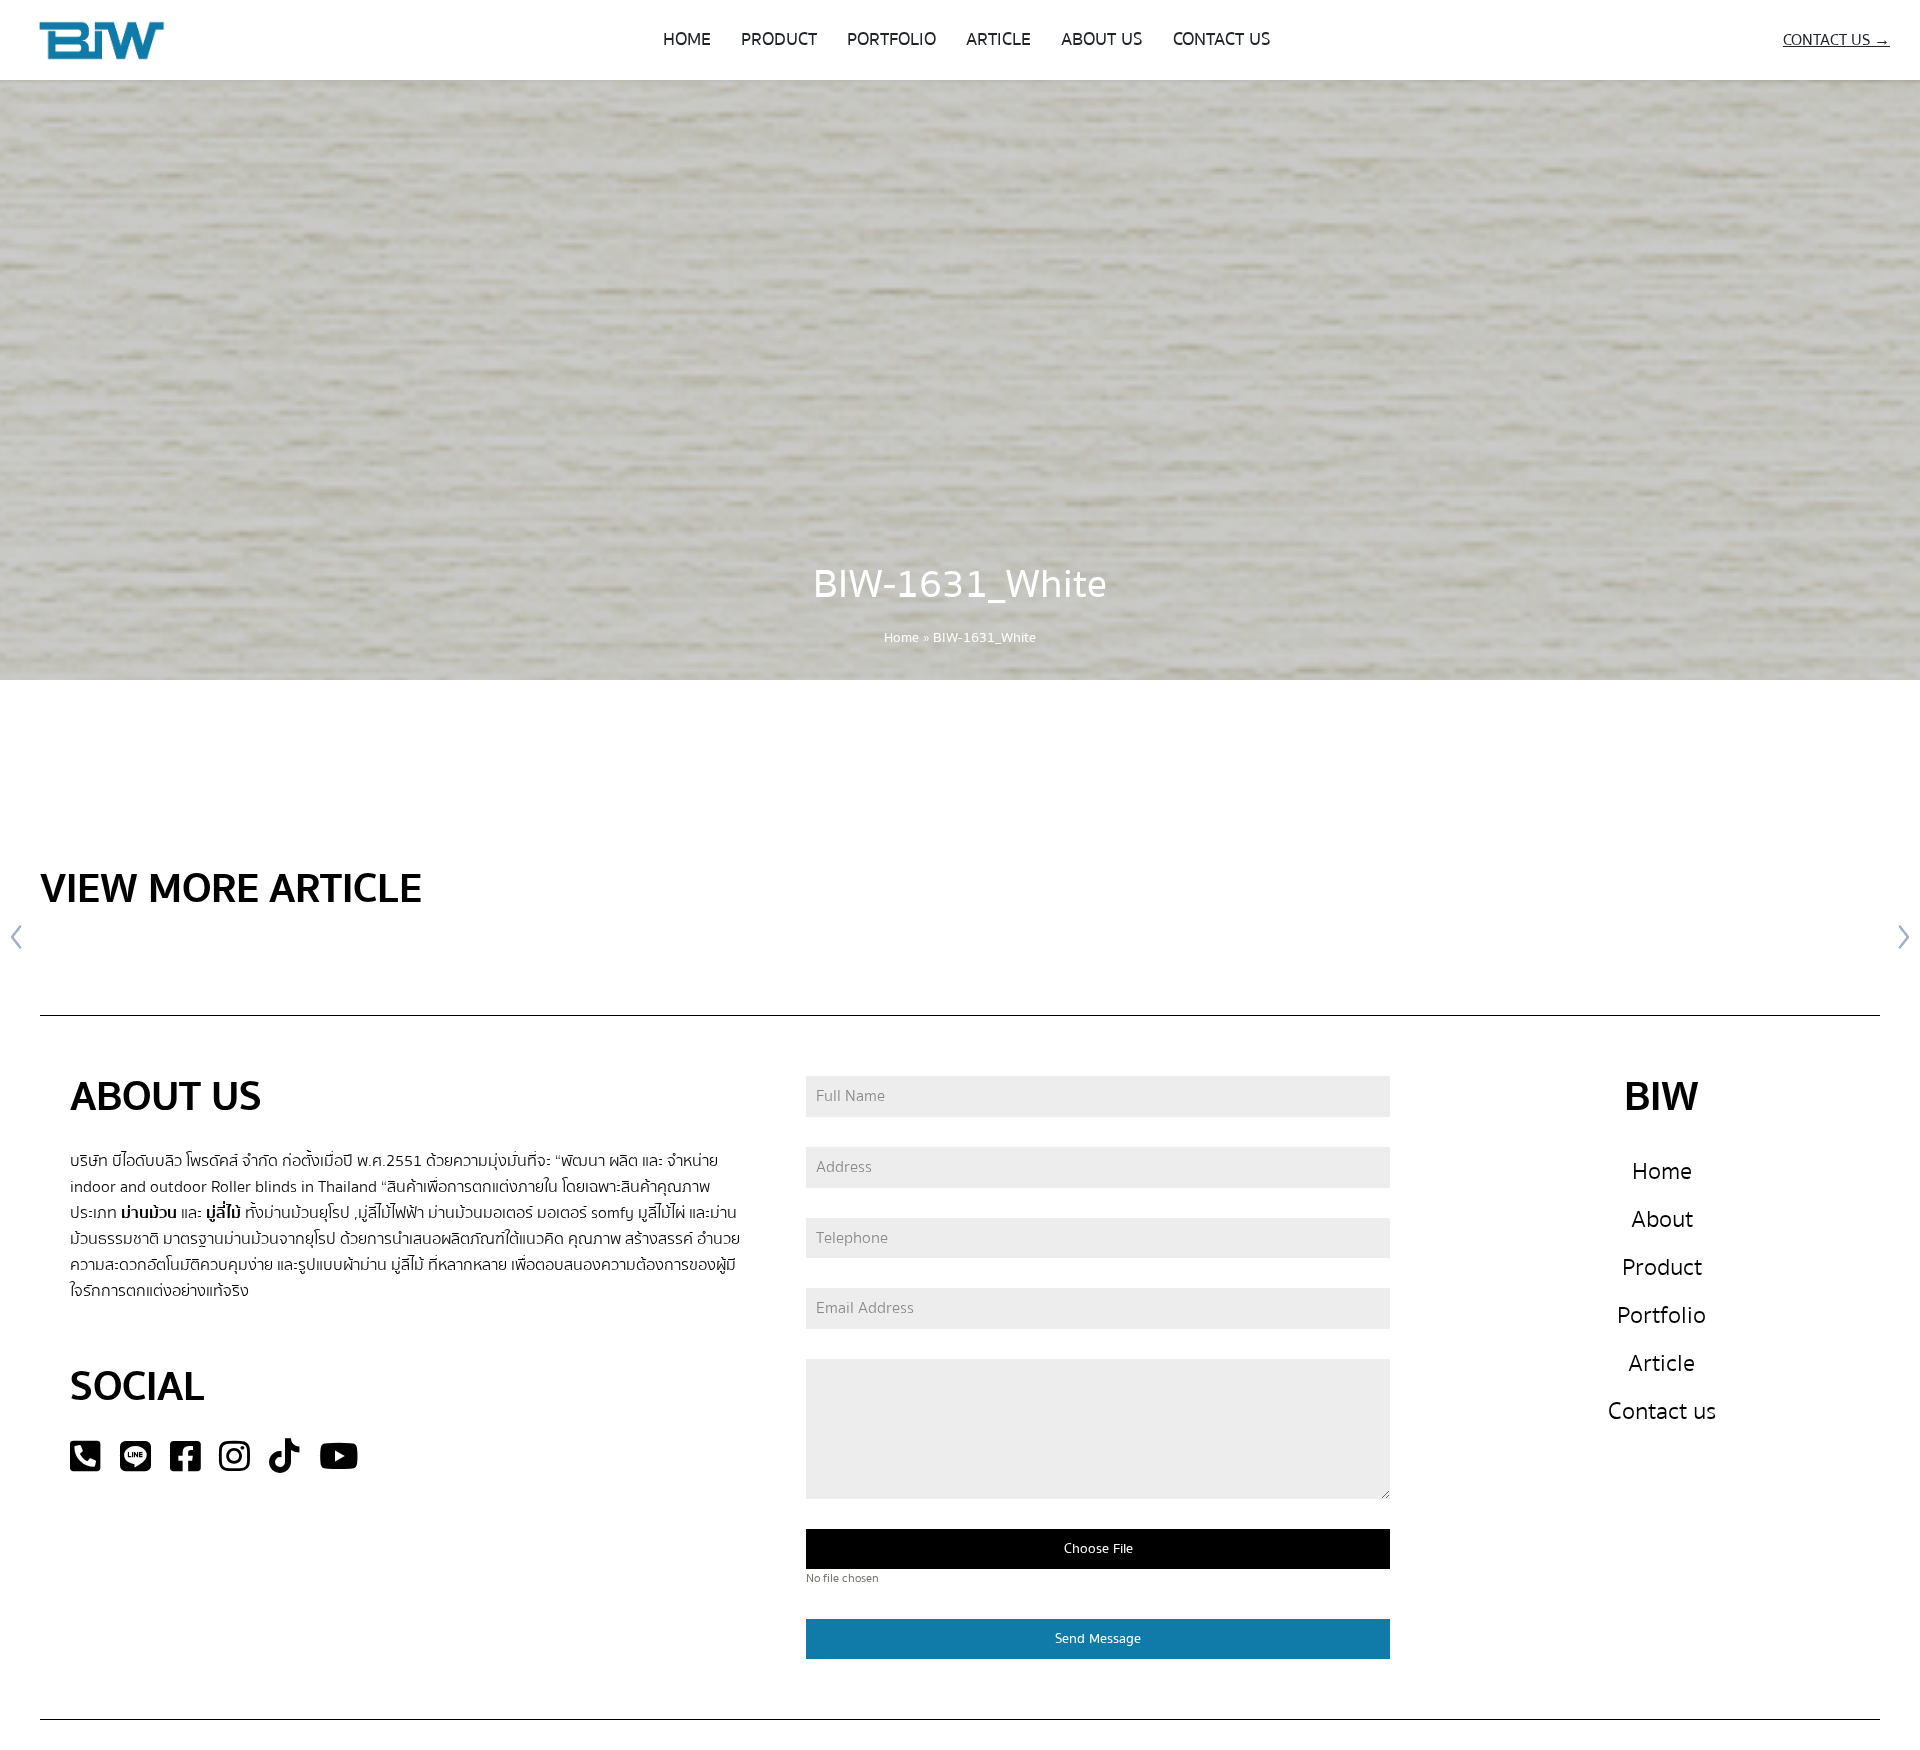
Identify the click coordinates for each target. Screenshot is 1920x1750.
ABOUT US (1102, 39)
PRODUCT (779, 39)
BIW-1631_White (960, 584)
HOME (687, 39)
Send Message (1098, 1639)
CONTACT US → (1836, 40)
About (1662, 1219)
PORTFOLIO (891, 39)
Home (901, 638)
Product (1662, 1267)
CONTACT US (1222, 39)
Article (1661, 1363)
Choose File (1098, 1549)
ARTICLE (998, 39)
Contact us (1662, 1411)
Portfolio (1661, 1315)
